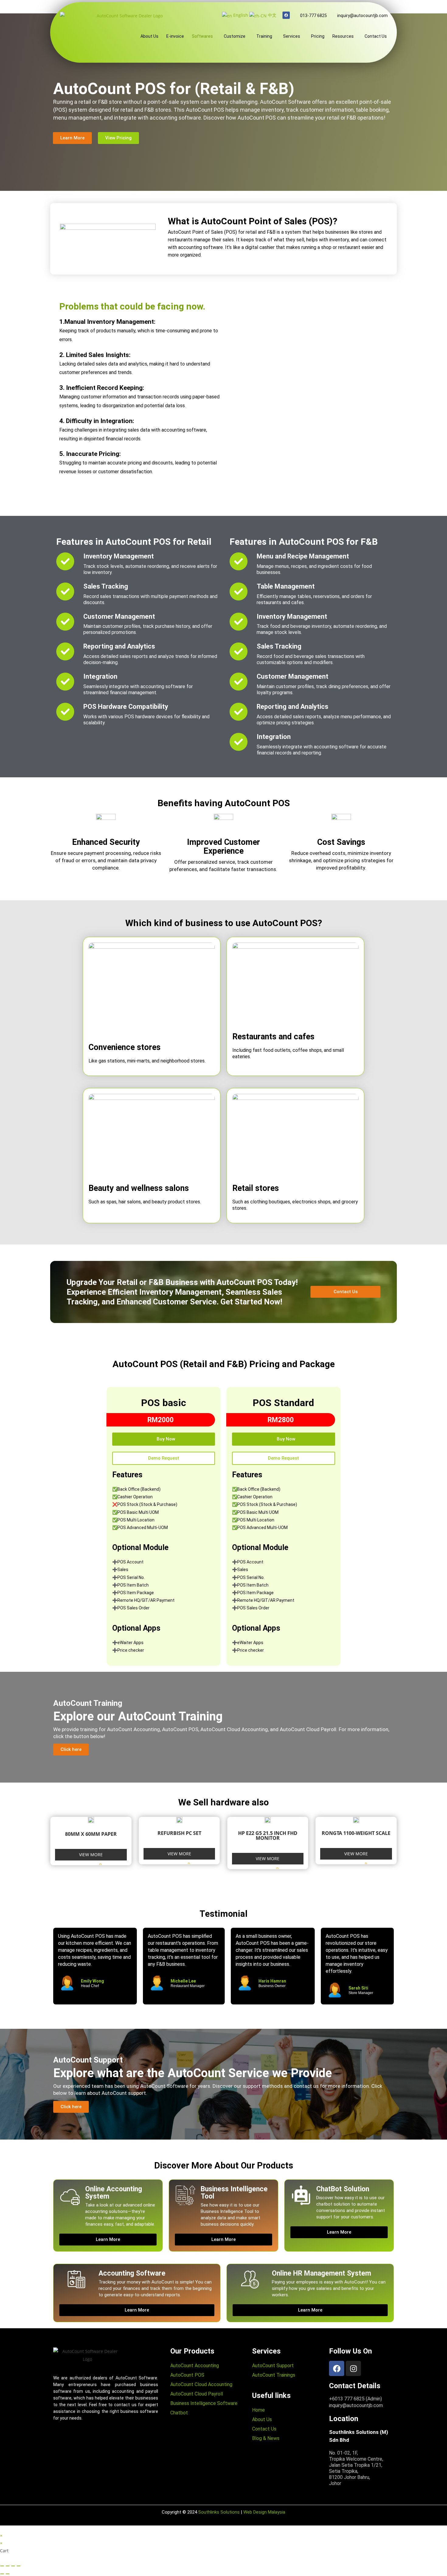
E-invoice (175, 36)
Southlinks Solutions (219, 2512)
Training (264, 36)
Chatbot (179, 2413)
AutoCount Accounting (195, 2366)
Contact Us (376, 36)
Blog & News (266, 2438)
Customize (235, 36)
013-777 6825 (313, 16)
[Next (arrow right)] (8, 2574)
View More (91, 1855)
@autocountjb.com (362, 16)
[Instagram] (353, 2368)
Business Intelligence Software (204, 2403)
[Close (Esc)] (2, 2566)
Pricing (318, 36)
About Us (149, 36)
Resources (343, 36)
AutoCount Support (273, 2366)
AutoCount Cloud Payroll (197, 2394)
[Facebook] (286, 15)
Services (292, 36)
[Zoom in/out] (19, 2566)
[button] (204, 36)
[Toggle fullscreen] (13, 2566)
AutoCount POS (187, 2375)
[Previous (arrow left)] (2, 2574)
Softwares (202, 36)
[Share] (8, 2566)
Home (259, 2410)
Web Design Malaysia (264, 2512)
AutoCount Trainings (274, 2375)
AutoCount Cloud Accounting (201, 2384)
